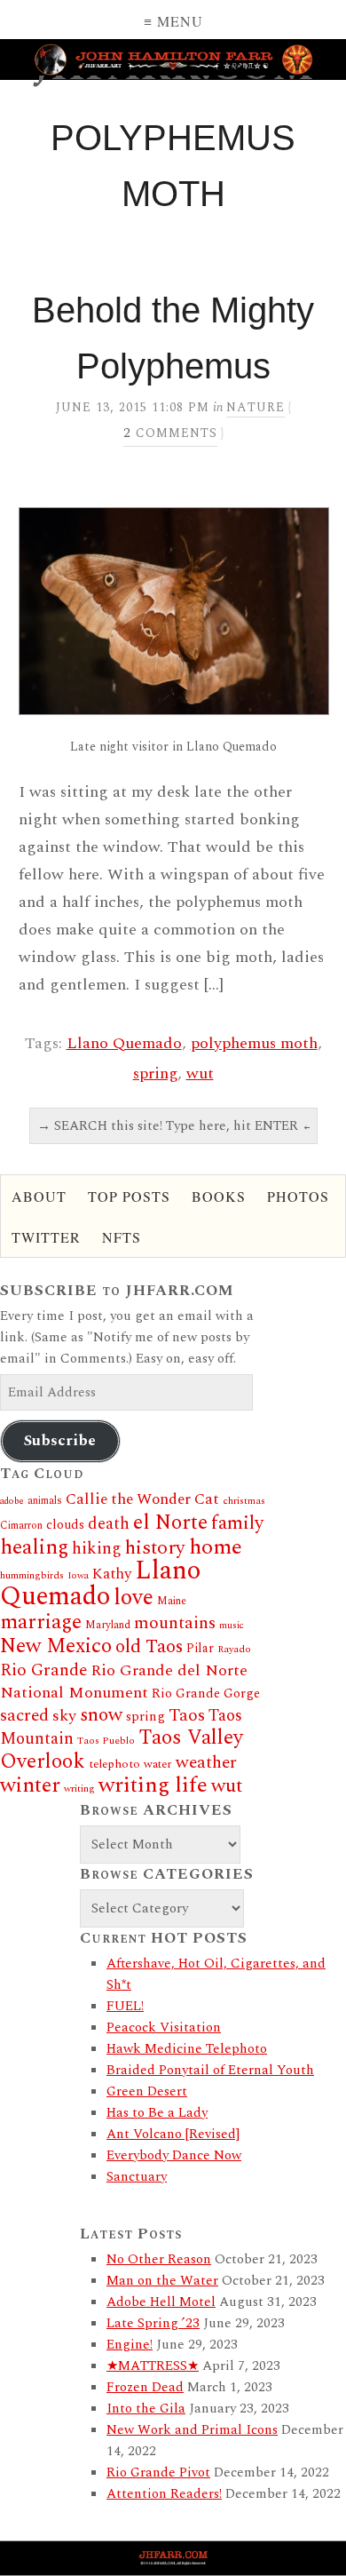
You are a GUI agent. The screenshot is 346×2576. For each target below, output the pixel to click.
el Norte (170, 1523)
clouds (65, 1525)
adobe (12, 1501)
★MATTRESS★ (153, 2366)
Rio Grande (43, 1670)
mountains (175, 1623)
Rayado (234, 1649)
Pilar (200, 1648)
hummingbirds (32, 1575)
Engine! (130, 2345)
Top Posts (129, 1196)
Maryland (108, 1625)
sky (64, 1716)
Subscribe (60, 1441)
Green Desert (147, 2091)
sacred (24, 1716)
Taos (187, 1715)
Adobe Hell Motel (161, 2302)
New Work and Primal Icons (192, 2430)
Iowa (78, 1576)
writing (79, 1789)
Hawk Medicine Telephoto (187, 2049)
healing (34, 1547)
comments (170, 433)
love (134, 1598)
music (232, 1626)
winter (30, 1785)
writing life (153, 1785)
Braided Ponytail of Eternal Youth (210, 2070)
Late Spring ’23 (153, 2323)
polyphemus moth (254, 1043)
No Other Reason (159, 2259)
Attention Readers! (164, 2494)
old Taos (149, 1647)
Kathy (112, 1574)
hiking (97, 1549)
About (39, 1196)
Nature (256, 407)
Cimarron (21, 1526)
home (216, 1547)
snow (101, 1715)
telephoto (114, 1764)
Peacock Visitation (164, 2027)
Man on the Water (162, 2281)
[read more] (173, 611)
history (155, 1548)
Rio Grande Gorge (206, 1694)
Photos (298, 1196)
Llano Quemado (124, 1043)
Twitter (46, 1237)
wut (200, 1073)
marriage (41, 1622)
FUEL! (125, 2006)
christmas (244, 1501)
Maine (172, 1601)
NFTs (122, 1237)
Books (219, 1196)
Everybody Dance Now (174, 2155)
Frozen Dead (145, 2387)
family (237, 1523)
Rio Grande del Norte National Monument (124, 1682)
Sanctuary (137, 2177)
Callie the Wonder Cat (142, 1499)
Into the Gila (146, 2409)
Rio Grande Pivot (158, 2473)
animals (45, 1501)
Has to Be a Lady (157, 2113)
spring (155, 1073)
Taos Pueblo (106, 1741)
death (109, 1524)
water (158, 1764)
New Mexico (56, 1646)
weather (206, 1762)
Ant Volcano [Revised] (173, 2134)
